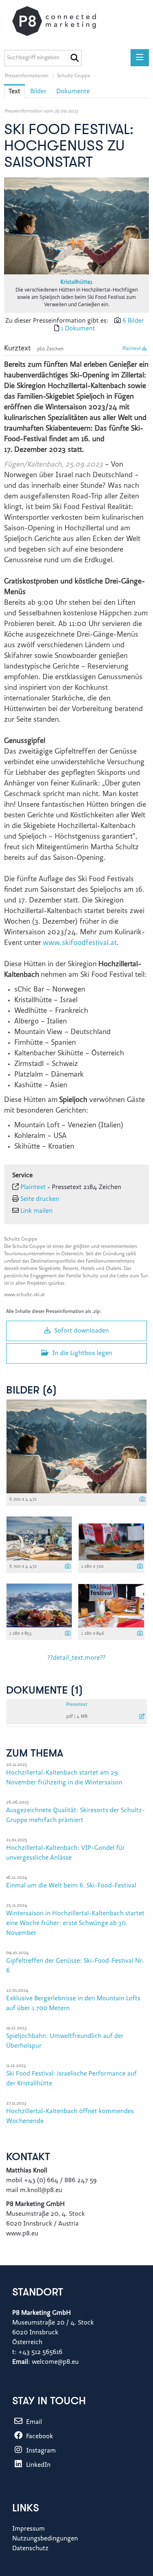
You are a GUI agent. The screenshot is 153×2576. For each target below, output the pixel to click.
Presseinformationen (27, 76)
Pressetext (77, 1705)
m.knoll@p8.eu (41, 2190)
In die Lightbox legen (81, 1353)
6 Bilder (133, 321)
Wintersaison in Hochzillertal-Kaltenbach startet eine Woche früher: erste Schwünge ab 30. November (75, 1923)
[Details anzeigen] (142, 1500)
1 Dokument (78, 329)
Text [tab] (14, 92)
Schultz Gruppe (74, 76)
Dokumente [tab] (73, 92)
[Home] (62, 21)
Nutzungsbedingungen (45, 2539)
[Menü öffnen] (140, 58)
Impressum (29, 2529)
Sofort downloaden (81, 1331)
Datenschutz (30, 2549)
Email (33, 2422)
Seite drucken (40, 1199)
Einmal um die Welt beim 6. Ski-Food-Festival (71, 1886)
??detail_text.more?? (76, 1658)
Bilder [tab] (38, 92)
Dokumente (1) (44, 1691)
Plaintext (132, 349)
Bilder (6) (31, 1391)
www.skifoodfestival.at (80, 943)
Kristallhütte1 (76, 283)
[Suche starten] (74, 58)
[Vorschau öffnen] (76, 226)
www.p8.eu (23, 2234)
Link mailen (37, 1211)
